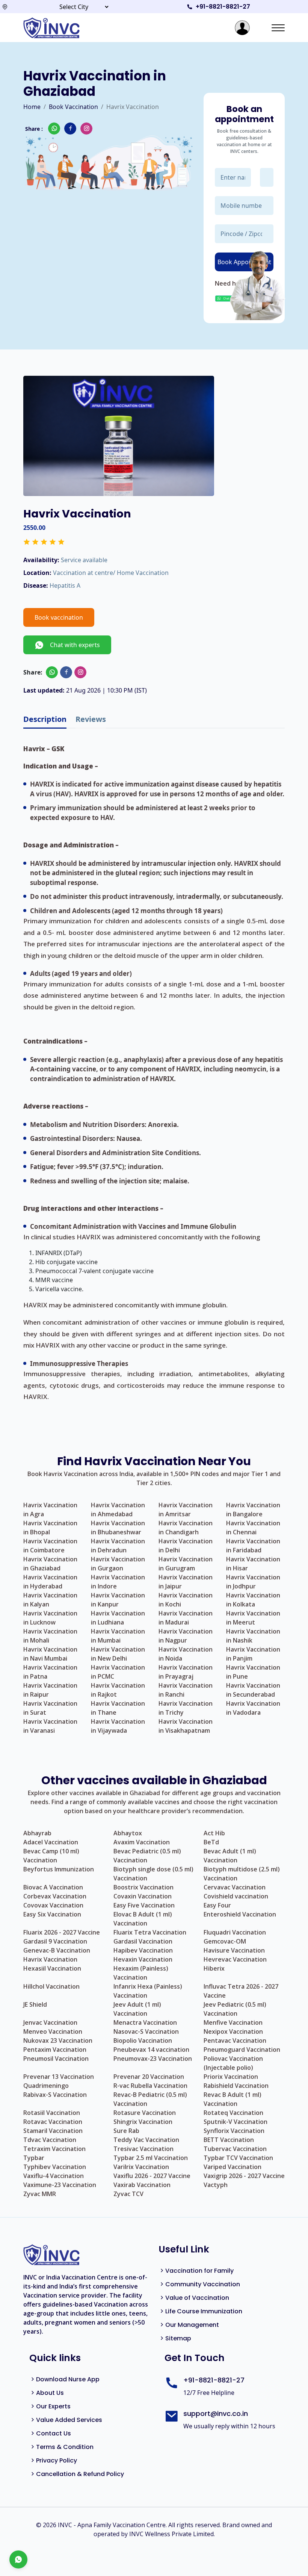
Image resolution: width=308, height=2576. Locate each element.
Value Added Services (69, 2420)
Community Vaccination (203, 2284)
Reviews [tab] (91, 719)
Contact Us (54, 2433)
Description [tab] (45, 719)
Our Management (192, 2325)
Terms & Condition (65, 2447)
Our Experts (53, 2406)
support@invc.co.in (216, 2413)
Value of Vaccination (197, 2298)
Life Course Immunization (204, 2311)
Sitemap (178, 2338)
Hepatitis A (65, 585)
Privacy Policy (57, 2460)
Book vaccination (59, 617)
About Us (50, 2393)
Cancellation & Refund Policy (80, 2474)
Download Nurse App (68, 2379)
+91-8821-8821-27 (223, 7)
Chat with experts (72, 645)
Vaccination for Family (199, 2271)
